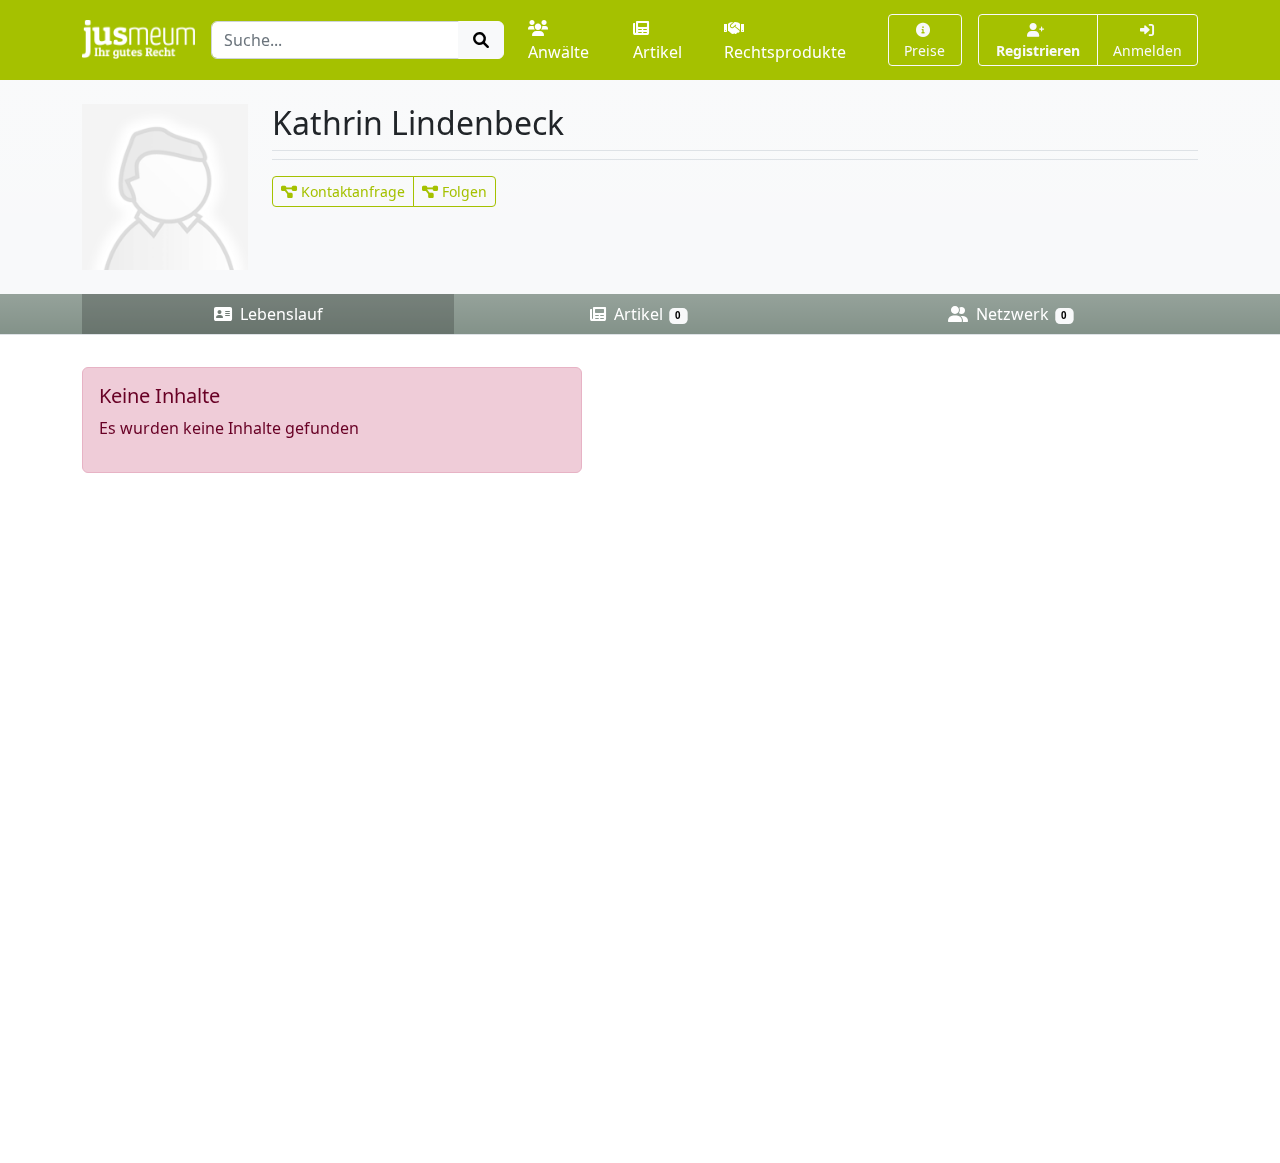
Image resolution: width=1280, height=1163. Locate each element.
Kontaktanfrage (351, 191)
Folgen (462, 191)
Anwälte (558, 52)
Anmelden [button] (1147, 50)
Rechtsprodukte (785, 52)
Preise (924, 50)
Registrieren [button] (1038, 50)
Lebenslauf (279, 314)
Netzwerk (1019, 314)
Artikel (657, 52)
